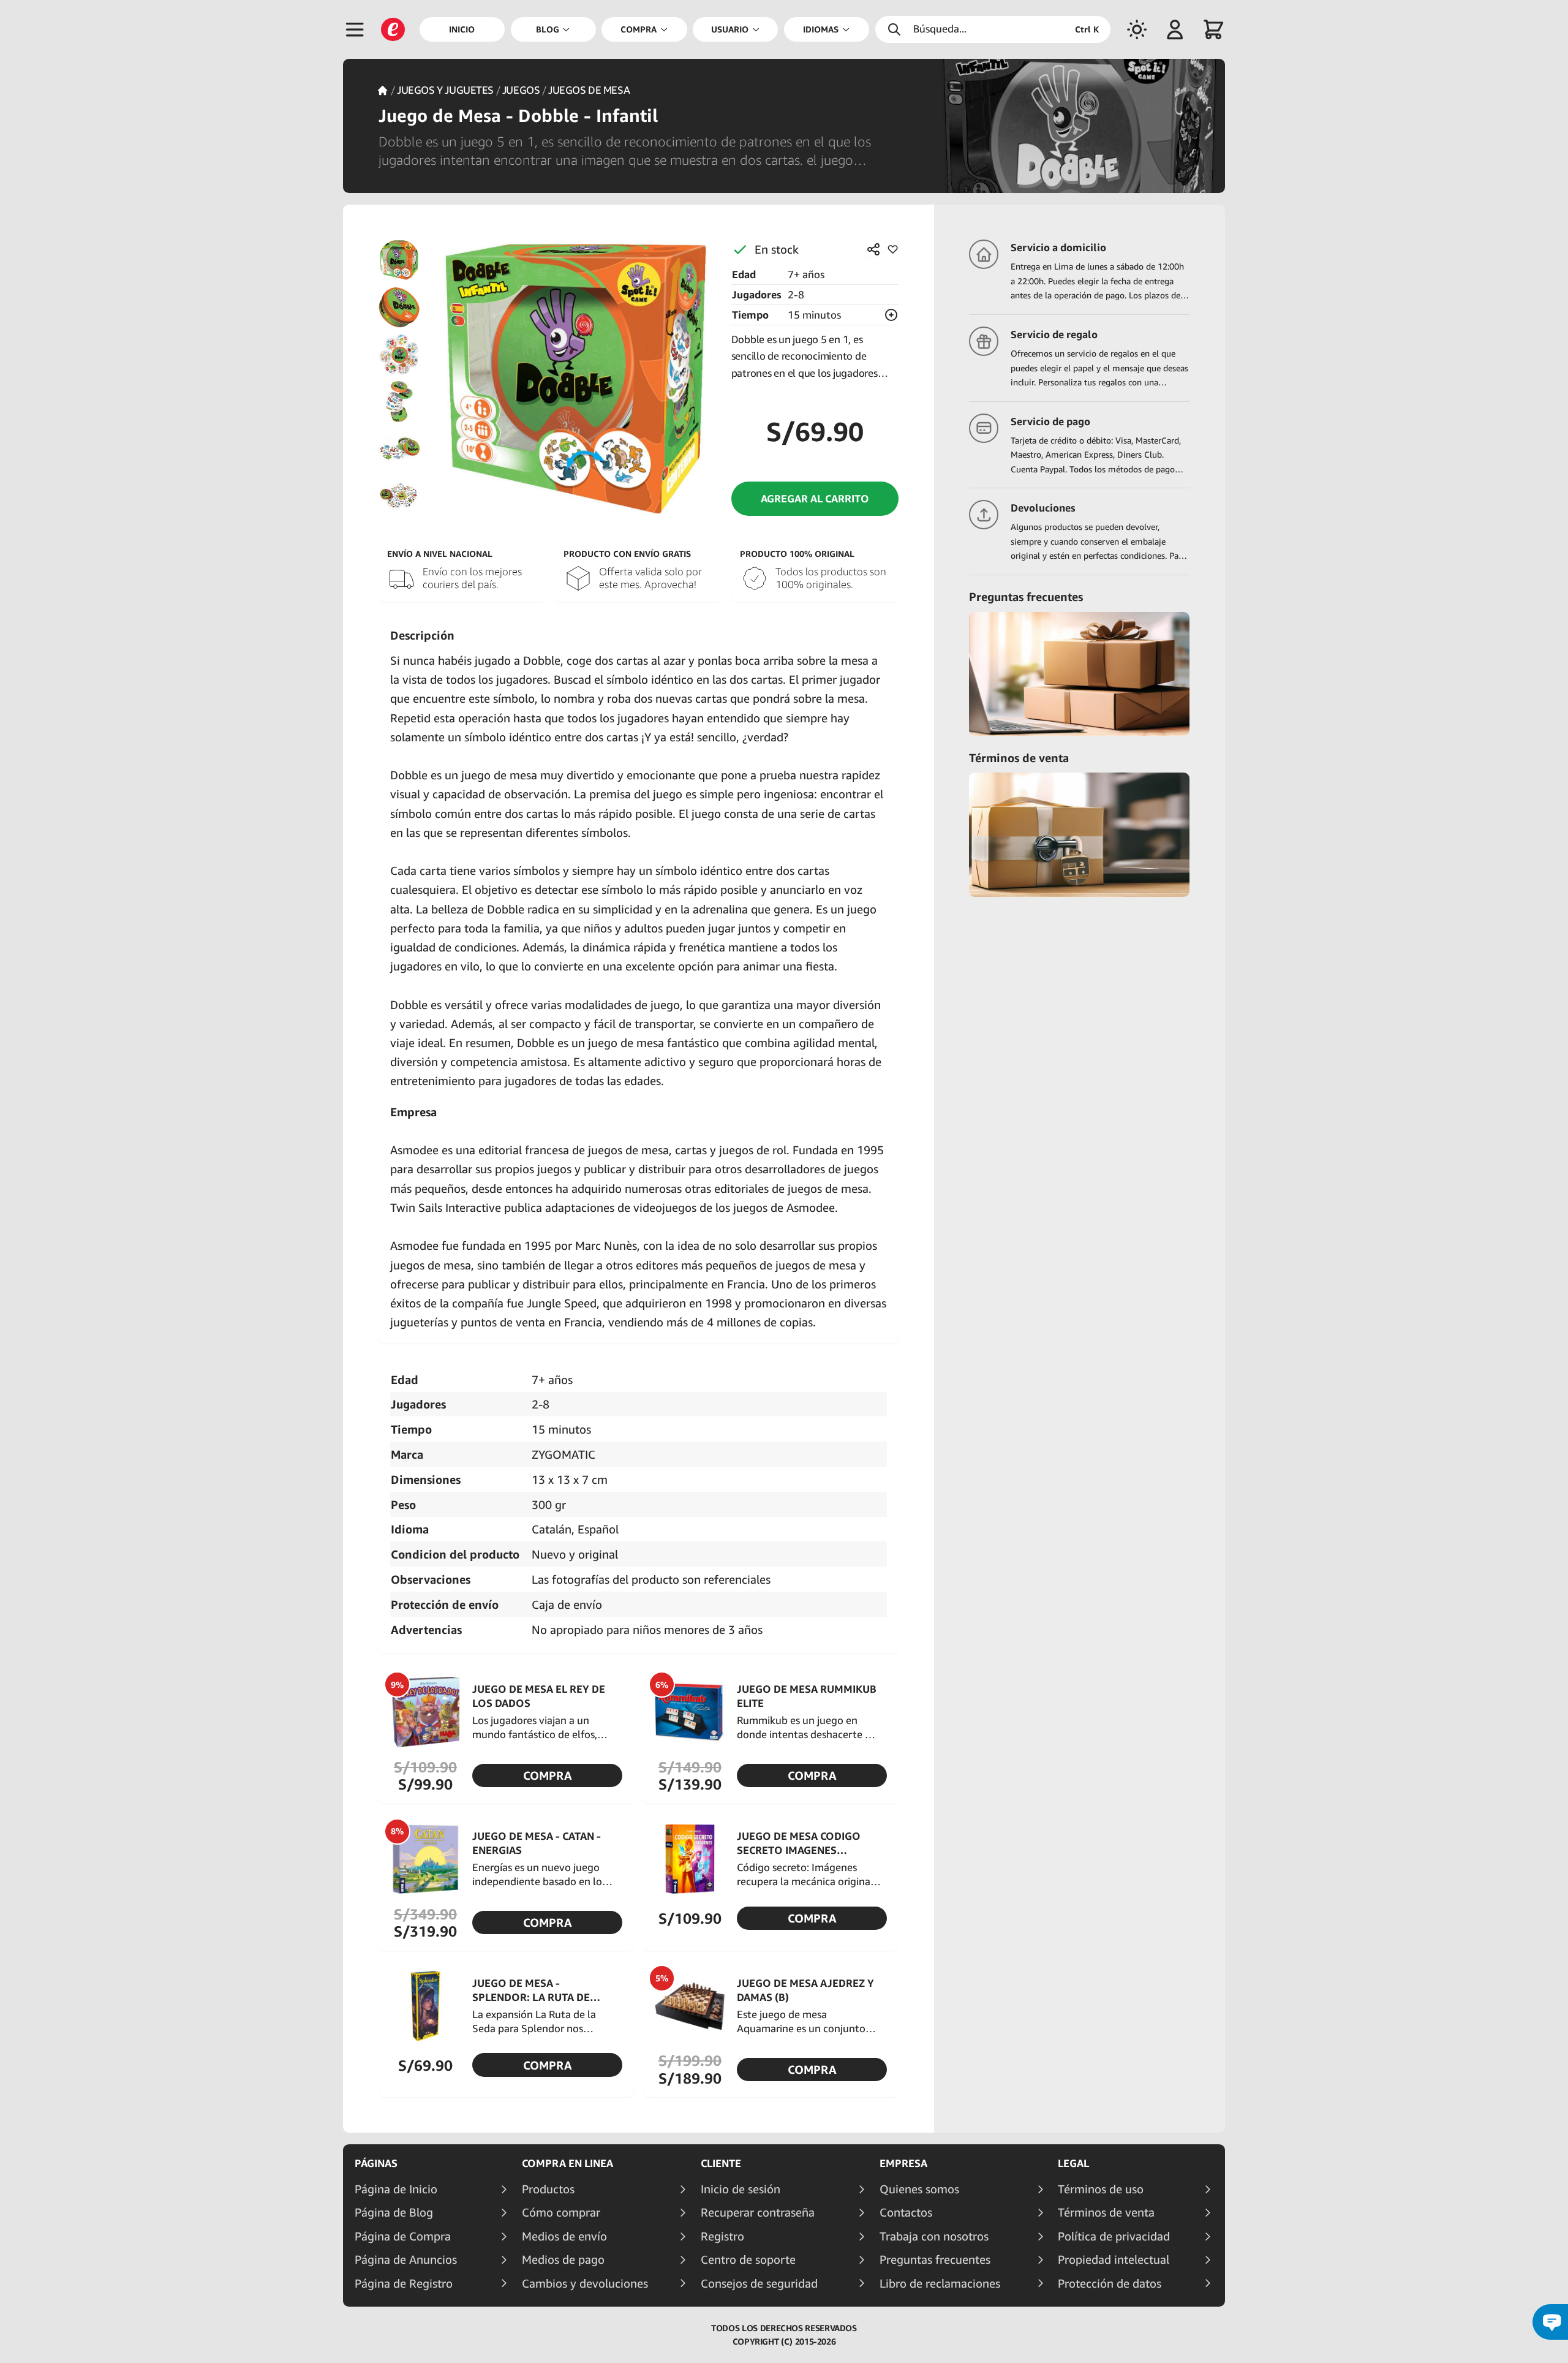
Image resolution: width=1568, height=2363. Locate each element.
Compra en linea (567, 2163)
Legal (1073, 2163)
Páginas (376, 2163)
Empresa (903, 2163)
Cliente (721, 2163)
